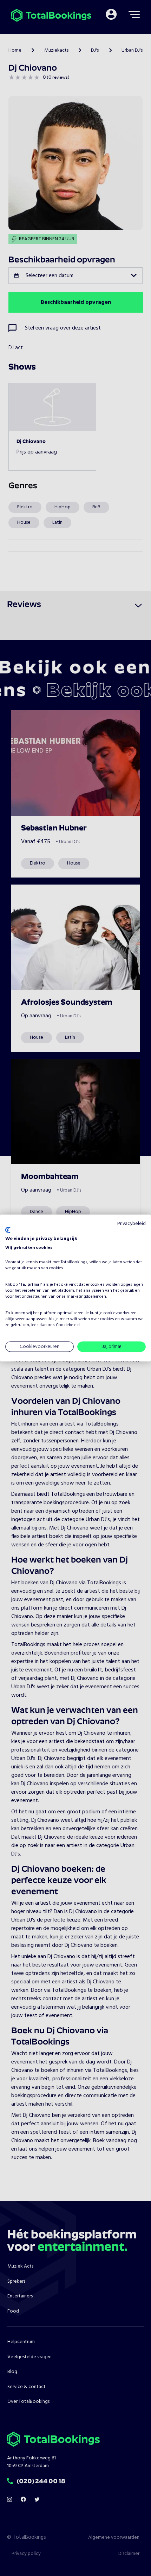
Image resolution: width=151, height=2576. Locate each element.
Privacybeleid (132, 1223)
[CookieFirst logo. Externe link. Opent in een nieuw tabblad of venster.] (8, 1230)
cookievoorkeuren (120, 1313)
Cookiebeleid (68, 1325)
